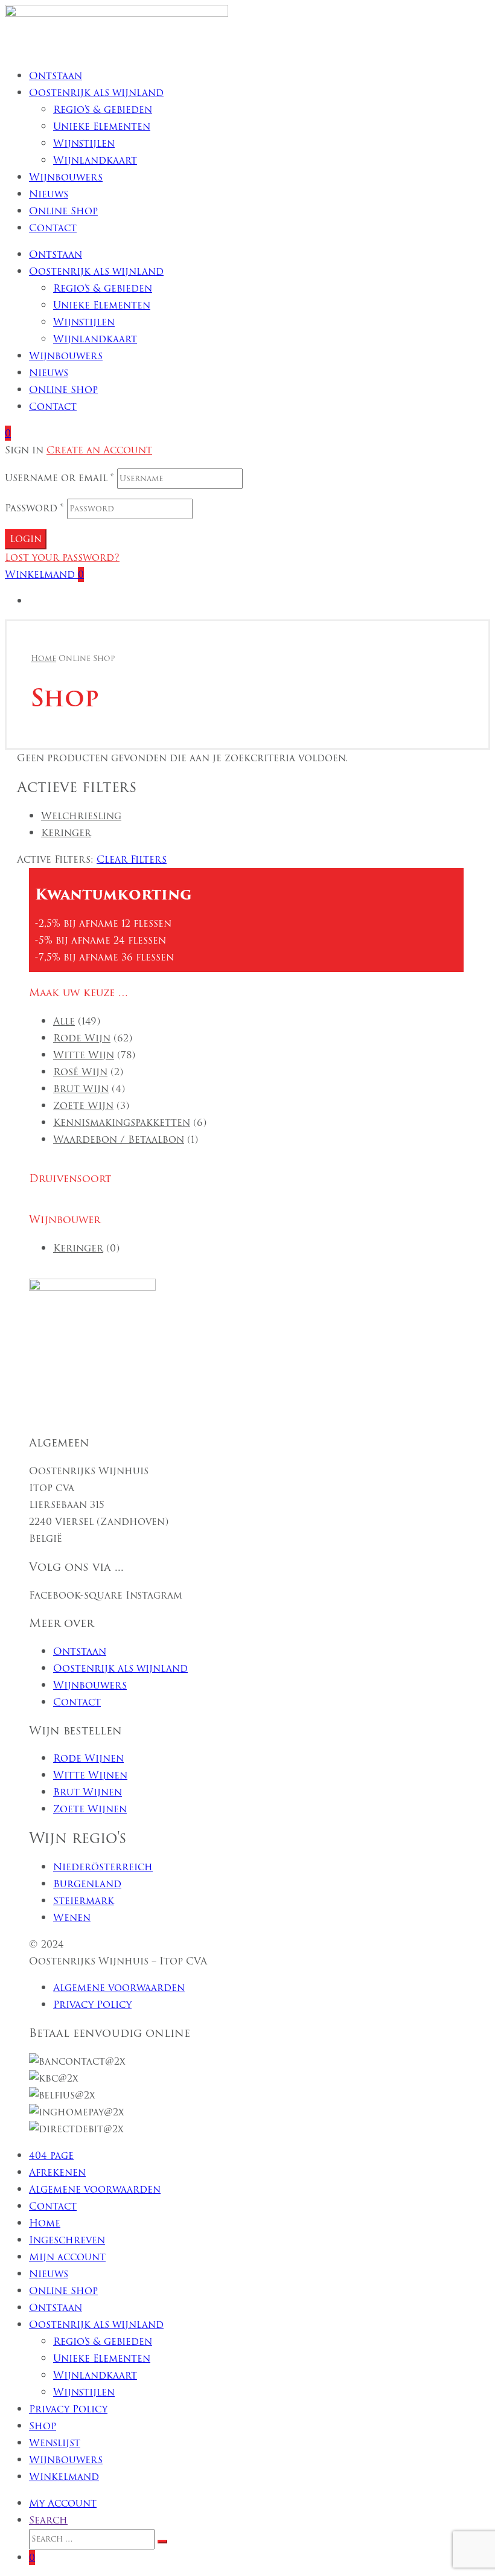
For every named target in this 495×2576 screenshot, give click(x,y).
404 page (51, 2156)
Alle (64, 1021)
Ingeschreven (67, 2240)
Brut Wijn (81, 1089)
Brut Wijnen (88, 1792)
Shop (43, 2426)
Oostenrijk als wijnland (96, 93)
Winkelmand (64, 2477)
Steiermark (84, 1901)
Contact (53, 228)
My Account (63, 2503)
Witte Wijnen (90, 1775)
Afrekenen (57, 2172)
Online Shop (63, 211)
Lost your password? (62, 558)
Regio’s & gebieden (103, 110)
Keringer (66, 833)
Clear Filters (132, 859)
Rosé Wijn (80, 1072)
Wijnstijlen (84, 143)
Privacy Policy (92, 2005)
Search (48, 2520)
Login (26, 539)
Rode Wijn (82, 1038)
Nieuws (49, 194)
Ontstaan (56, 76)
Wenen (72, 1918)
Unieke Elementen (102, 126)
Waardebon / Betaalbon (119, 1139)
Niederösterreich (103, 1867)
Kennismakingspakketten (122, 1123)
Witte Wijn (84, 1055)
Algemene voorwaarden (119, 1988)
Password (34, 508)
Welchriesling (81, 816)
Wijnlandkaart (95, 160)
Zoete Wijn (83, 1106)
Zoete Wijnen (90, 1809)
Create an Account (99, 450)
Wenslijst (55, 2443)
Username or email (59, 478)
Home (45, 2223)
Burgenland (87, 1884)
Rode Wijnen (88, 1758)
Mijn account (67, 2257)
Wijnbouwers (66, 177)
